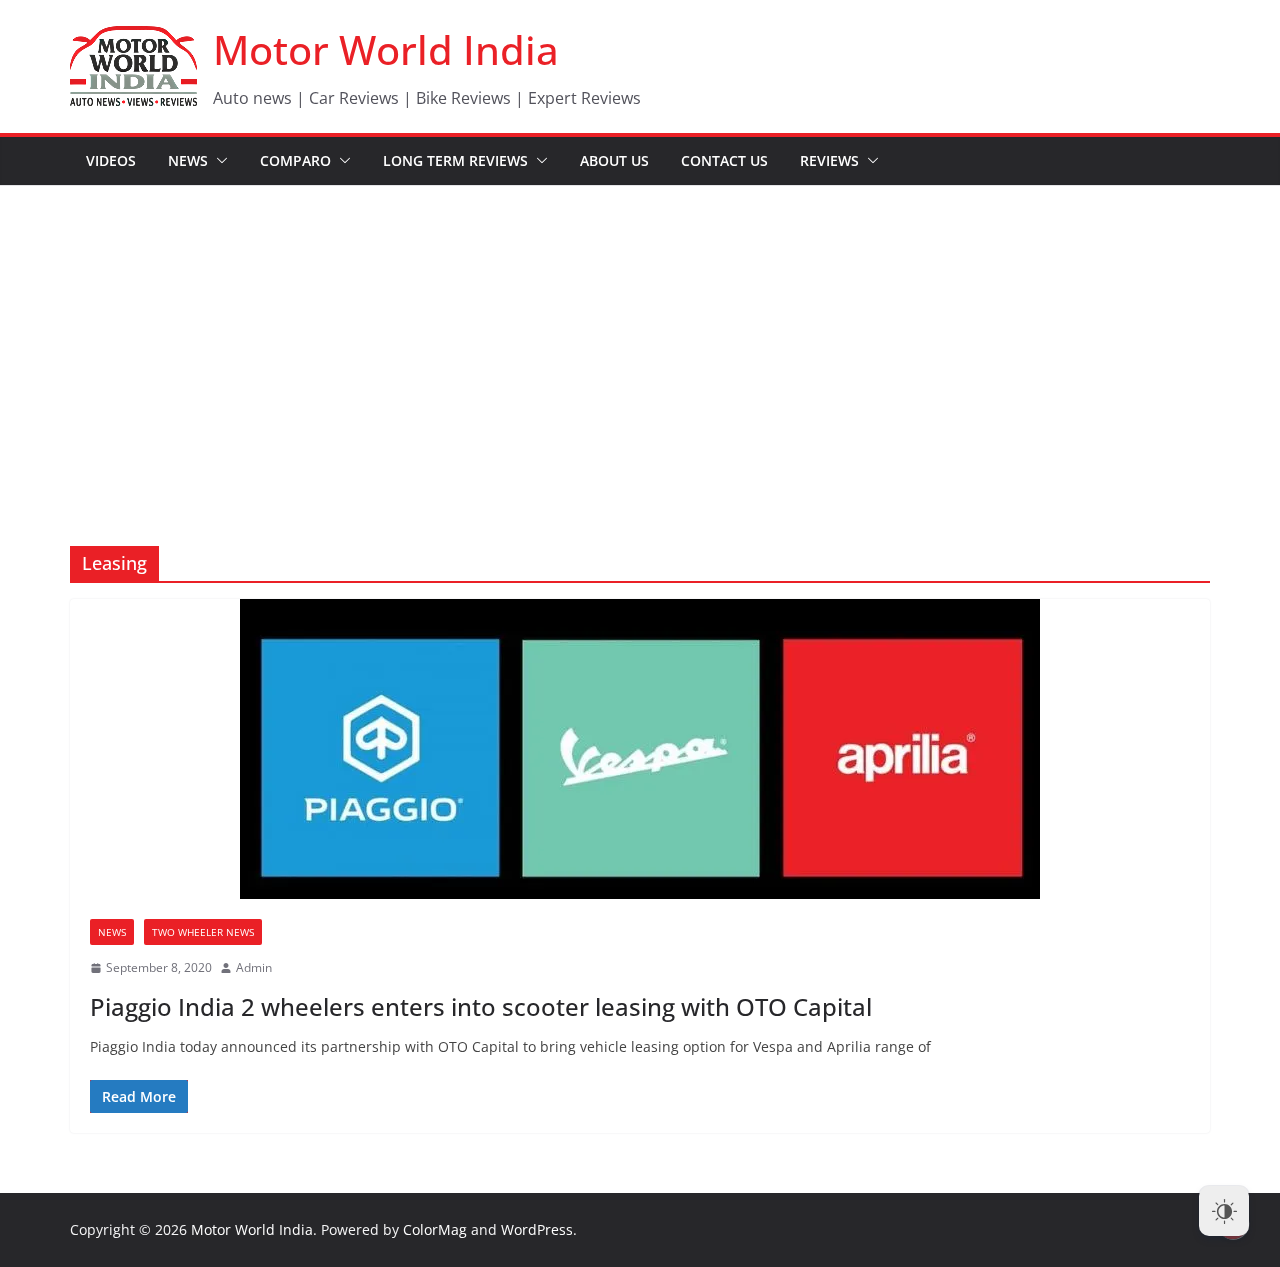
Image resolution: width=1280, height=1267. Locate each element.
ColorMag (435, 1229)
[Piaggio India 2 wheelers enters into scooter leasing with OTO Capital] (640, 749)
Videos (111, 160)
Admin (254, 967)
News (188, 160)
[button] (218, 161)
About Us (614, 160)
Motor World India (386, 49)
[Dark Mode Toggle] (1224, 1211)
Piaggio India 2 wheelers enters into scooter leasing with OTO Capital (481, 1006)
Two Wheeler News (203, 932)
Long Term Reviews (455, 160)
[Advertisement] (640, 336)
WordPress (537, 1229)
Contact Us (724, 160)
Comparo (295, 160)
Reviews (829, 160)
